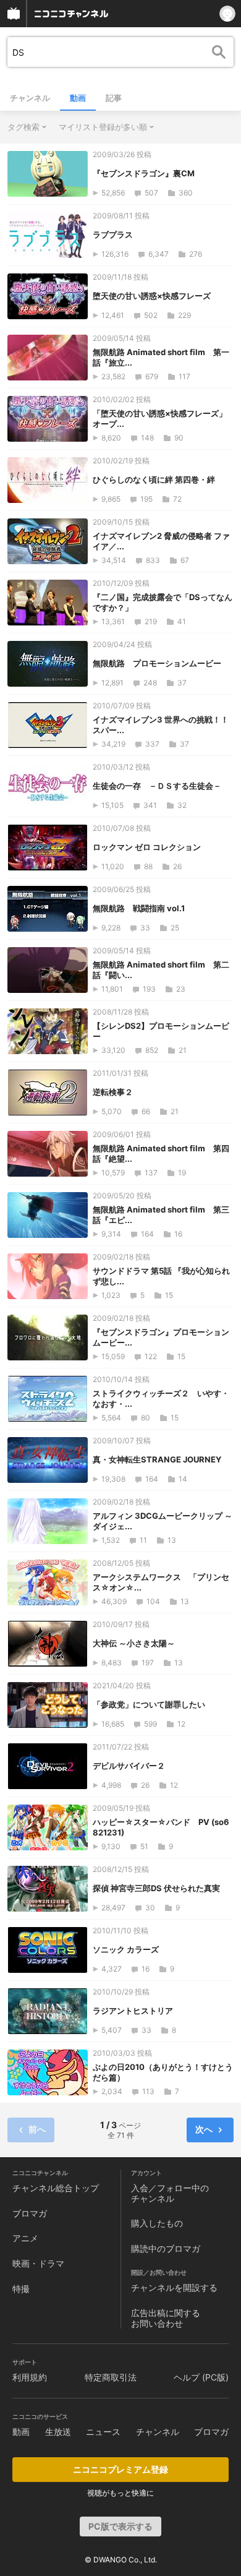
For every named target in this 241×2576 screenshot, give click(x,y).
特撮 (21, 2289)
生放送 (58, 2432)
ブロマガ (30, 2213)
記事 (114, 98)
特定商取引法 (111, 2377)
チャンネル (30, 98)
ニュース (103, 2432)
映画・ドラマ (38, 2263)
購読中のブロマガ (166, 2248)
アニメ (25, 2238)
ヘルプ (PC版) (201, 2377)
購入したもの (157, 2223)
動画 (78, 98)
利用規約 (30, 2377)
